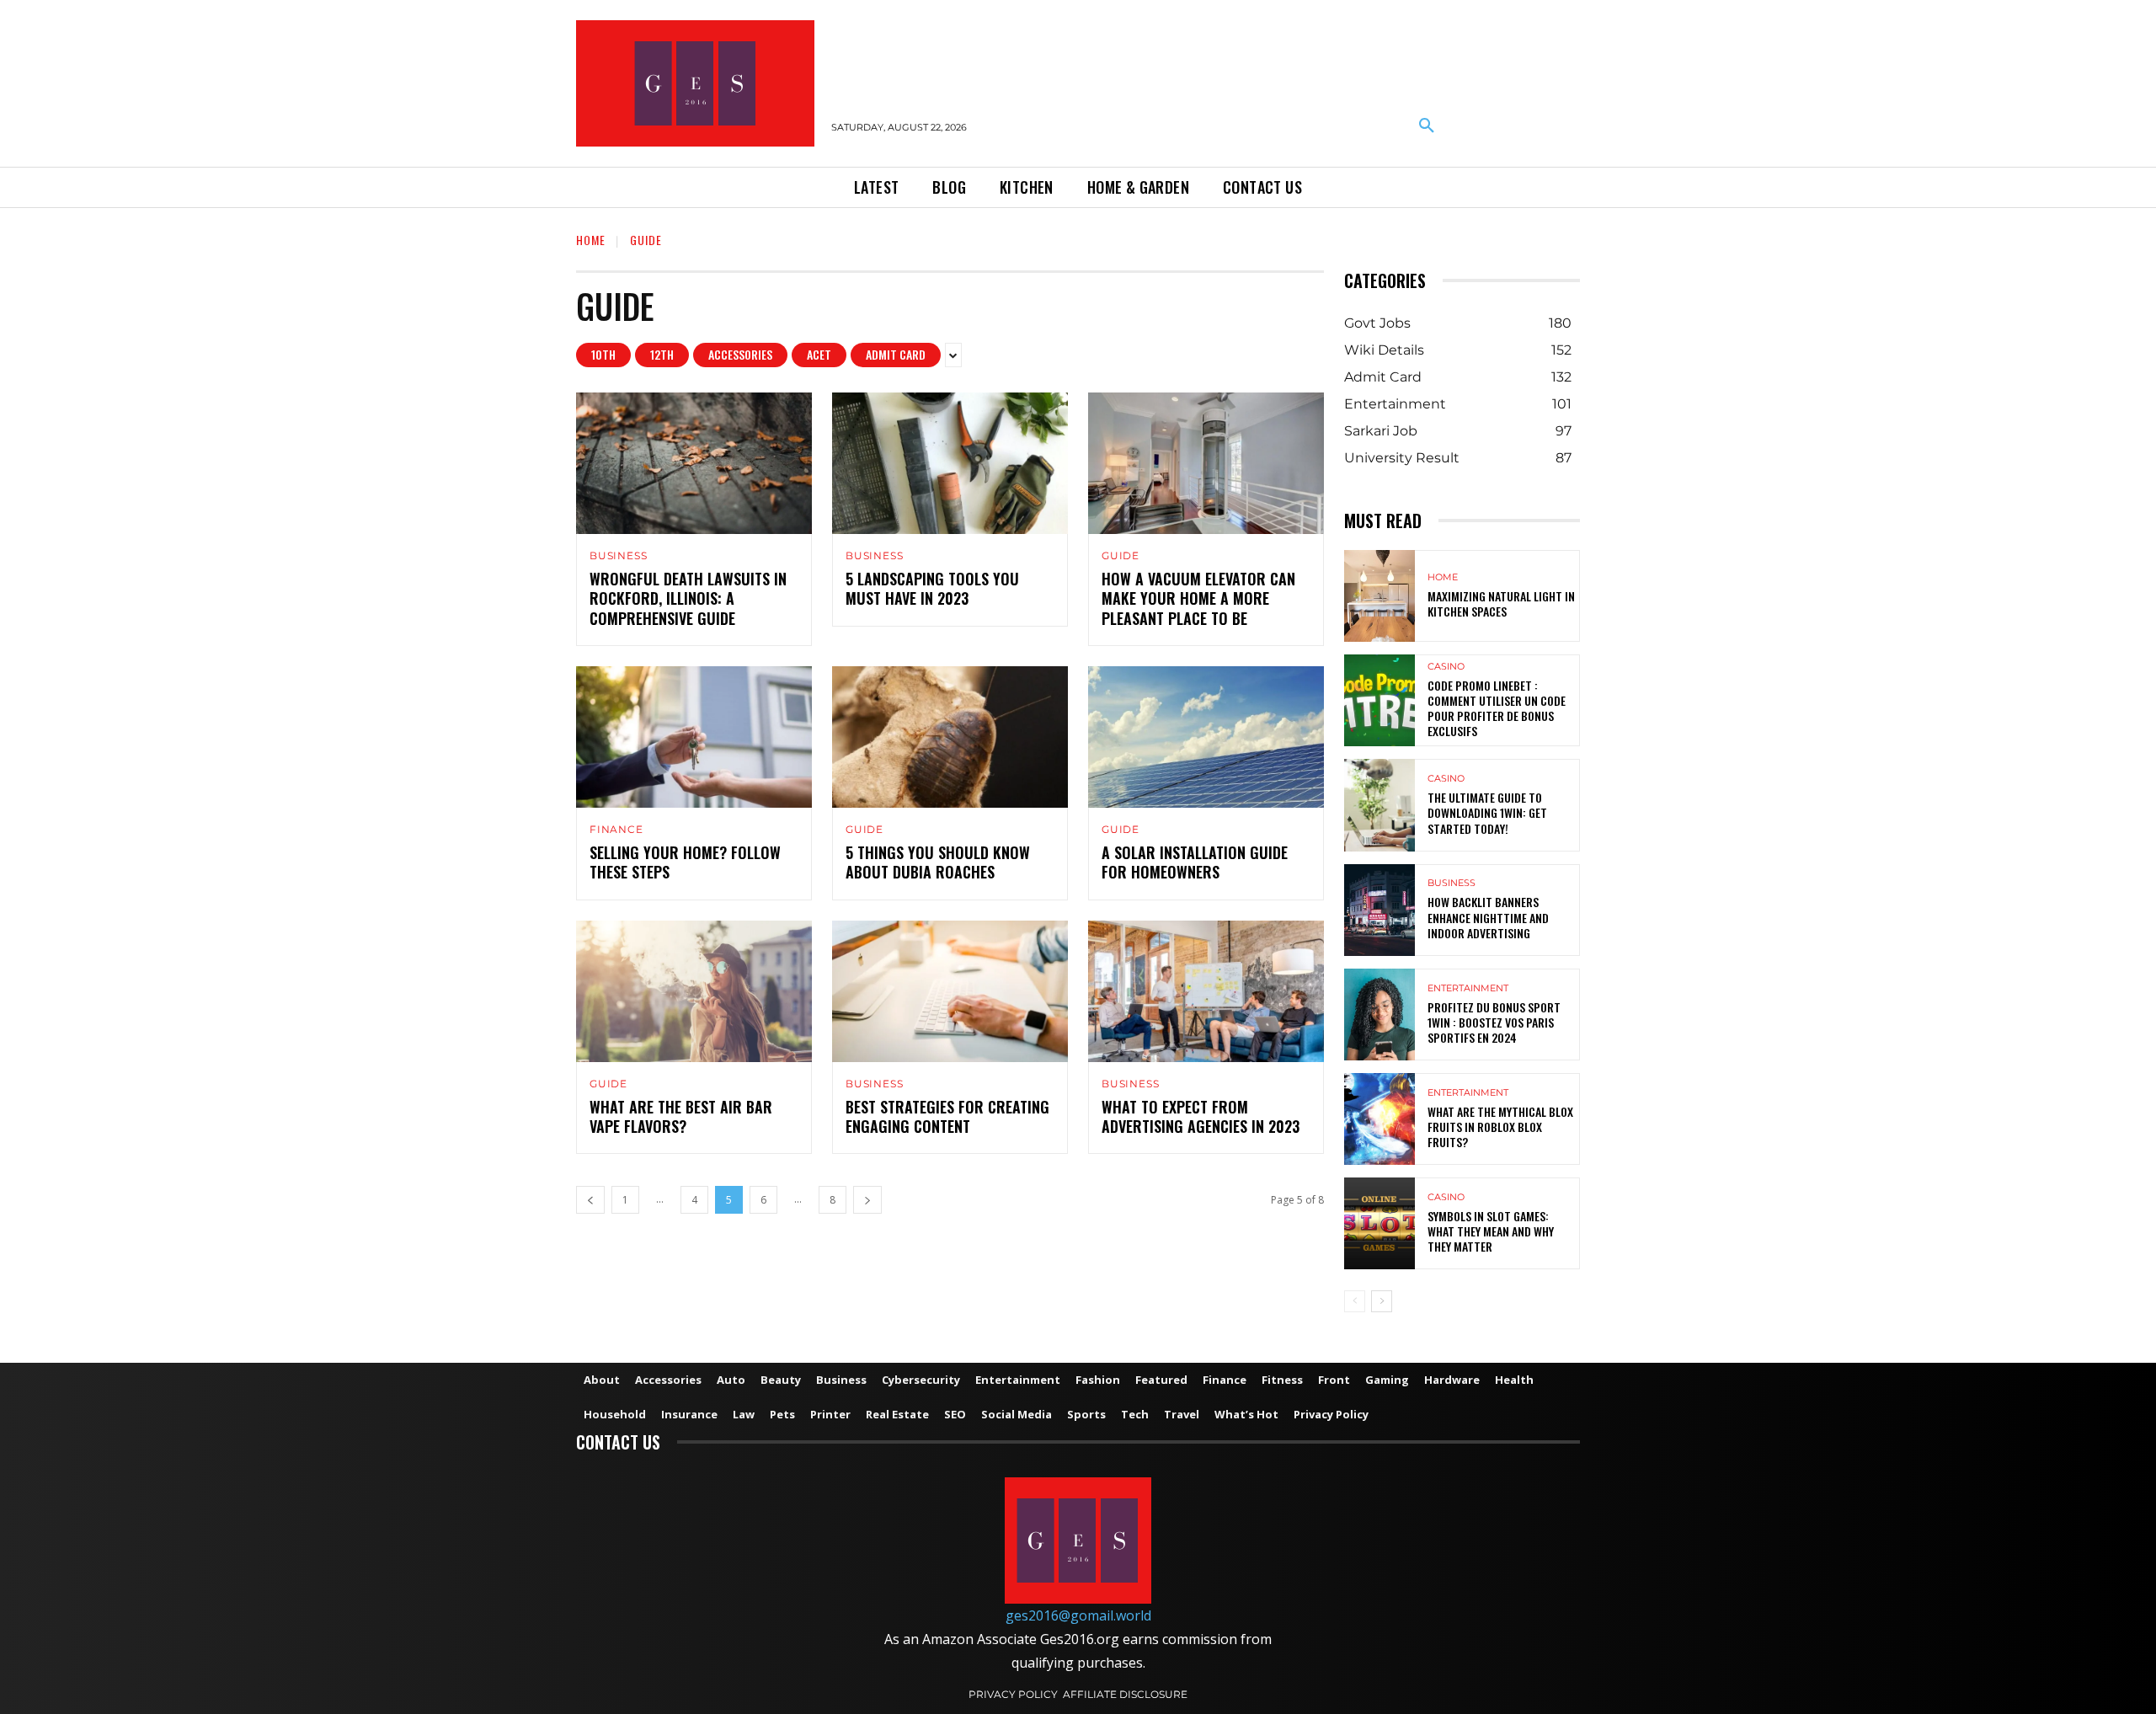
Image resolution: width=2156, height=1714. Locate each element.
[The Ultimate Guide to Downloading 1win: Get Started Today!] (1380, 805)
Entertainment (1468, 988)
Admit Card (896, 354)
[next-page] (867, 1200)
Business (618, 556)
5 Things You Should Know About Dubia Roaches (938, 862)
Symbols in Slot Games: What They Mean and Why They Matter (1491, 1231)
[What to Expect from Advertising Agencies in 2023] (1206, 991)
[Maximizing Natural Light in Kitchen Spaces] (1380, 596)
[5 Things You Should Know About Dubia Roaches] (950, 737)
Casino (1446, 667)
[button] (1427, 126)
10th (603, 354)
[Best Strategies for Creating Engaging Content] (950, 991)
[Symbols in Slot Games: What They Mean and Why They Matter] (1380, 1223)
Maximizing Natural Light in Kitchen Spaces (1501, 603)
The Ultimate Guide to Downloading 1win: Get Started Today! (1487, 812)
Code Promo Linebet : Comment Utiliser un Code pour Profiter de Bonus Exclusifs (1497, 708)
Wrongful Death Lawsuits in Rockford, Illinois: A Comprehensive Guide (688, 598)
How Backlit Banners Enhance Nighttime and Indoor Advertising (1488, 917)
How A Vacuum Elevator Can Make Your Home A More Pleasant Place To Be (1198, 598)
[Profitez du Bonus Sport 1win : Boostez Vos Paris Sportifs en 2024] (1380, 1015)
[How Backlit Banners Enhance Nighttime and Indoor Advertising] (1380, 910)
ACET (819, 354)
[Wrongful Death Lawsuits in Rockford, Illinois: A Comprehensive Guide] (694, 463)
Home (591, 240)
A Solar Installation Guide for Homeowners (1195, 862)
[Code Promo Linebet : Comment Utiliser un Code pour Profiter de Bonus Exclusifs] (1380, 700)
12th (662, 354)
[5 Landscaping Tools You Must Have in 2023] (950, 463)
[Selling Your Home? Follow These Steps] (694, 737)
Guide (1121, 556)
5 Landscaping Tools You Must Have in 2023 (932, 588)
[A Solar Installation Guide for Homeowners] (1206, 737)
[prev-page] (590, 1200)
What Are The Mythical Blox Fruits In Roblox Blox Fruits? (1500, 1127)
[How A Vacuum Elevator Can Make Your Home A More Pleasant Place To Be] (1206, 463)
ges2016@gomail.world (1078, 1615)
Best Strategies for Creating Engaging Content (947, 1116)
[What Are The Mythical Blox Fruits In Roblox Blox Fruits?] (1380, 1119)
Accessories (740, 354)
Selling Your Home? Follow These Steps (685, 862)
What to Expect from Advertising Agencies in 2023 (1203, 1116)
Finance (616, 830)
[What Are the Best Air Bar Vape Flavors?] (694, 991)
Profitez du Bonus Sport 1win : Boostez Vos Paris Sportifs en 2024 (1494, 1022)
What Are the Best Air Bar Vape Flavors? (681, 1116)
